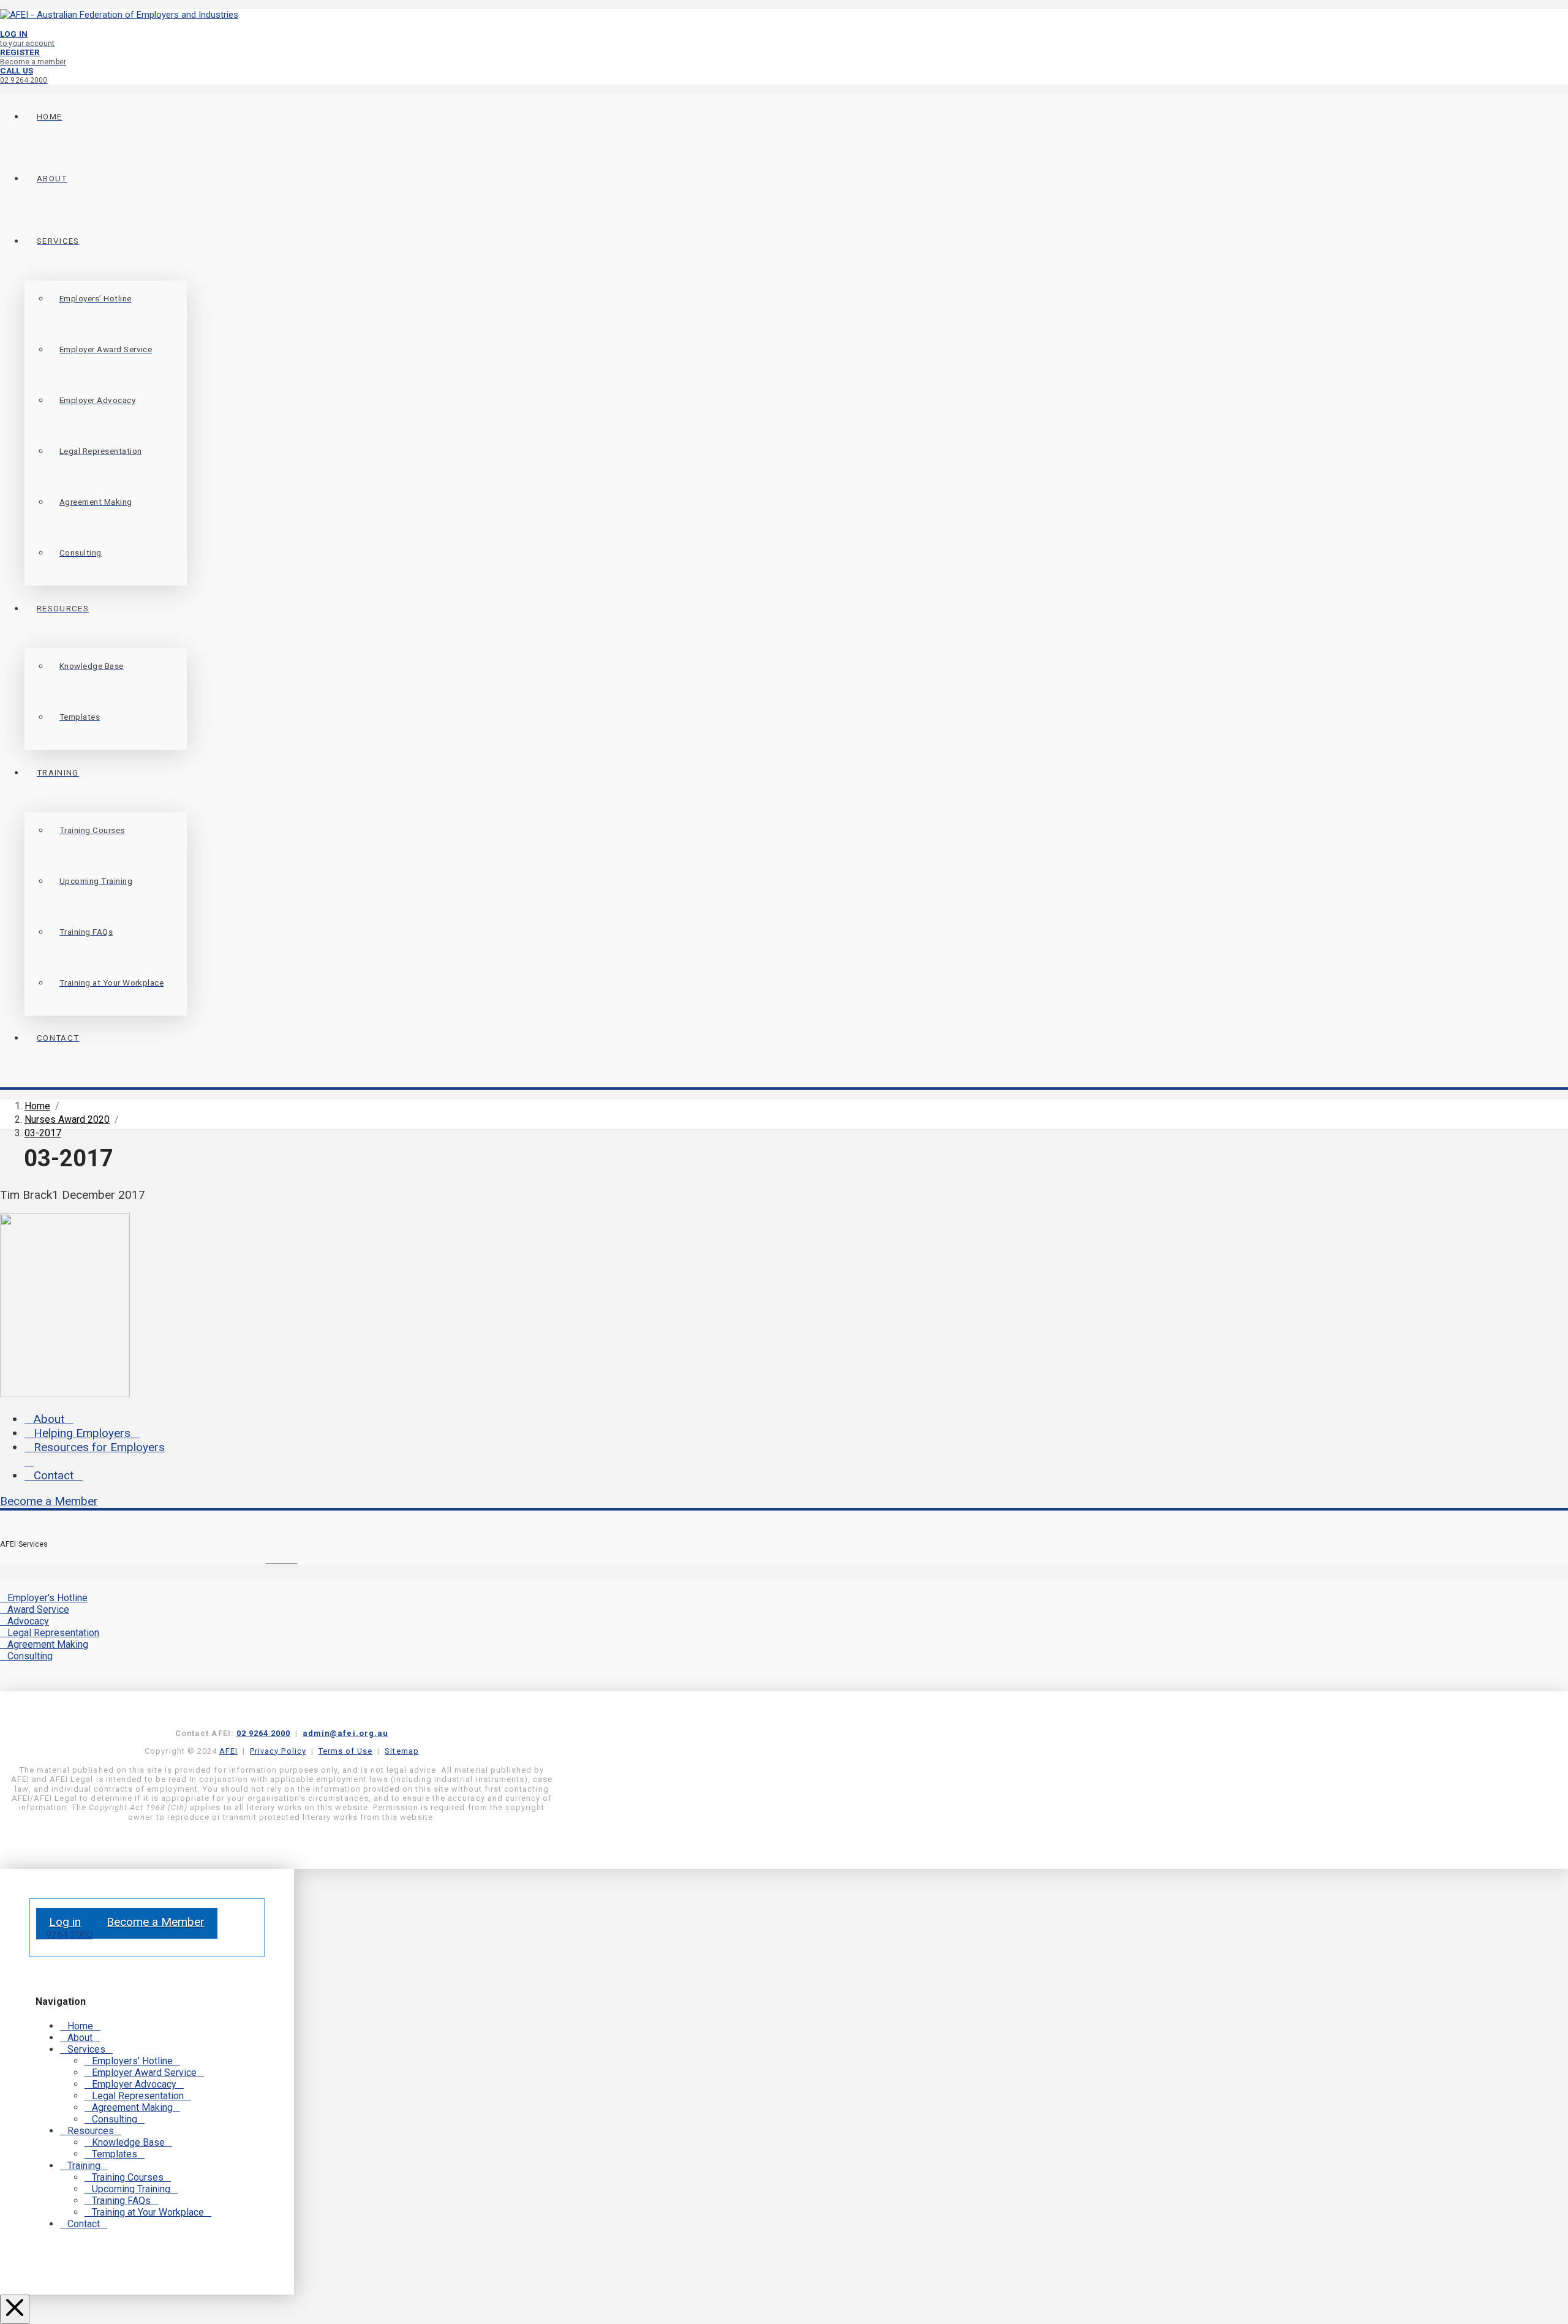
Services (86, 2049)
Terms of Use (345, 1751)
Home (80, 2026)
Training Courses (128, 2177)
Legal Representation (53, 1633)
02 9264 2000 (263, 1733)
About (49, 1419)
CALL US (24, 75)
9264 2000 (68, 1935)
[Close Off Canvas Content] (15, 2309)
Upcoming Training (131, 2189)
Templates (115, 2154)
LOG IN (27, 38)
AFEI (228, 1751)
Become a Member (49, 1501)
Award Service (38, 1609)
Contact (54, 1475)
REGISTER (33, 57)
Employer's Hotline (47, 1598)
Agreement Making (48, 1644)
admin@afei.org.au (345, 1733)
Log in (65, 1922)
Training (84, 2166)
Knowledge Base (128, 2142)
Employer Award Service (144, 2073)
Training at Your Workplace (148, 2212)
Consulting (30, 1656)
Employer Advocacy (134, 2084)
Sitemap (401, 1751)
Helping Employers (82, 1433)
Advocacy (28, 1621)
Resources (91, 2131)
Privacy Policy (278, 1751)
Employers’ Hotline (132, 2061)
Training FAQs (121, 2201)
